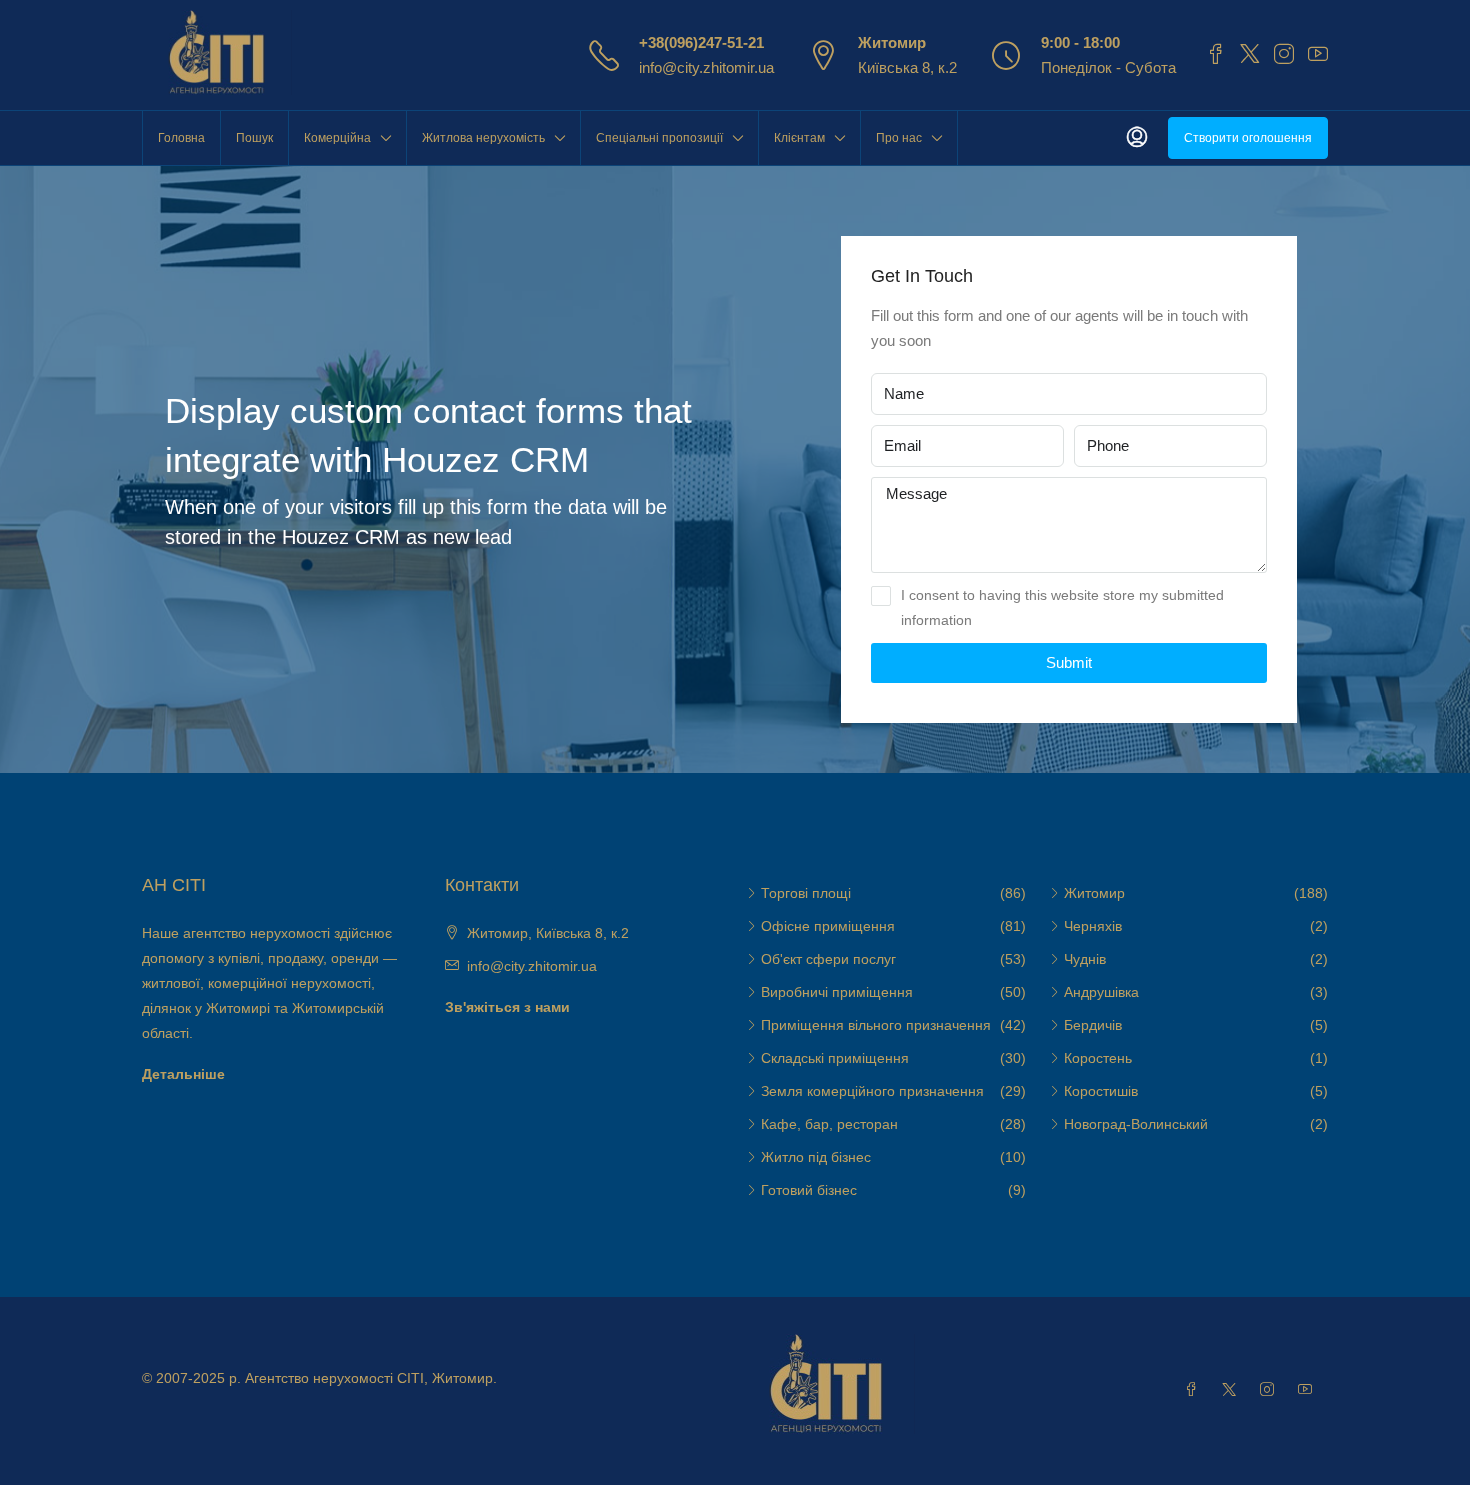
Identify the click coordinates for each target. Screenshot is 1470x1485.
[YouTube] (1309, 1390)
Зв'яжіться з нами (507, 1007)
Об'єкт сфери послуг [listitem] (828, 959)
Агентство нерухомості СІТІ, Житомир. (371, 1378)
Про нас (899, 138)
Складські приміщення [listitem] (835, 1058)
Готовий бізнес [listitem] (809, 1190)
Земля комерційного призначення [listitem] (872, 1091)
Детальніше (183, 1074)
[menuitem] (1137, 138)
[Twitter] (1233, 1390)
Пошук (254, 138)
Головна (181, 138)
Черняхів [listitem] (1093, 926)
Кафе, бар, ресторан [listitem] (829, 1124)
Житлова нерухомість (483, 138)
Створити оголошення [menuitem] (1248, 138)
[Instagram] (1271, 1390)
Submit (1069, 662)
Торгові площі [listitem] (806, 893)
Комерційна (337, 138)
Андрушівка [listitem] (1101, 992)
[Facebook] (1195, 1390)
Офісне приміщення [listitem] (828, 926)
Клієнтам (799, 138)
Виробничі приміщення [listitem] (837, 992)
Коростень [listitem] (1098, 1058)
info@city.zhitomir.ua (706, 67)
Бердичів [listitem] (1093, 1025)
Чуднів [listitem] (1085, 959)
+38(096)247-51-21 (701, 42)
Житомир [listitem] (1094, 893)
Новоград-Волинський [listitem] (1136, 1124)
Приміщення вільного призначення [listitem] (876, 1025)
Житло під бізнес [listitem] (816, 1157)
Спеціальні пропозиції (659, 138)
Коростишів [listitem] (1101, 1091)
